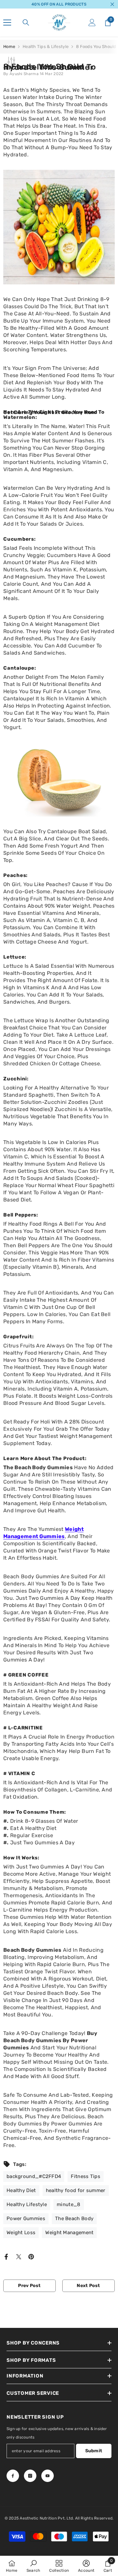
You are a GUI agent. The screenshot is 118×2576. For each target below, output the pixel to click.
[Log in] (92, 23)
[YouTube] (48, 2476)
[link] (33, 2566)
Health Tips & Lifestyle (46, 47)
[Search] (26, 23)
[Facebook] (6, 2256)
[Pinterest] (31, 2256)
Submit (94, 2451)
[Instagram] (30, 2476)
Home (9, 47)
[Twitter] (19, 2256)
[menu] (7, 23)
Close (112, 4)
